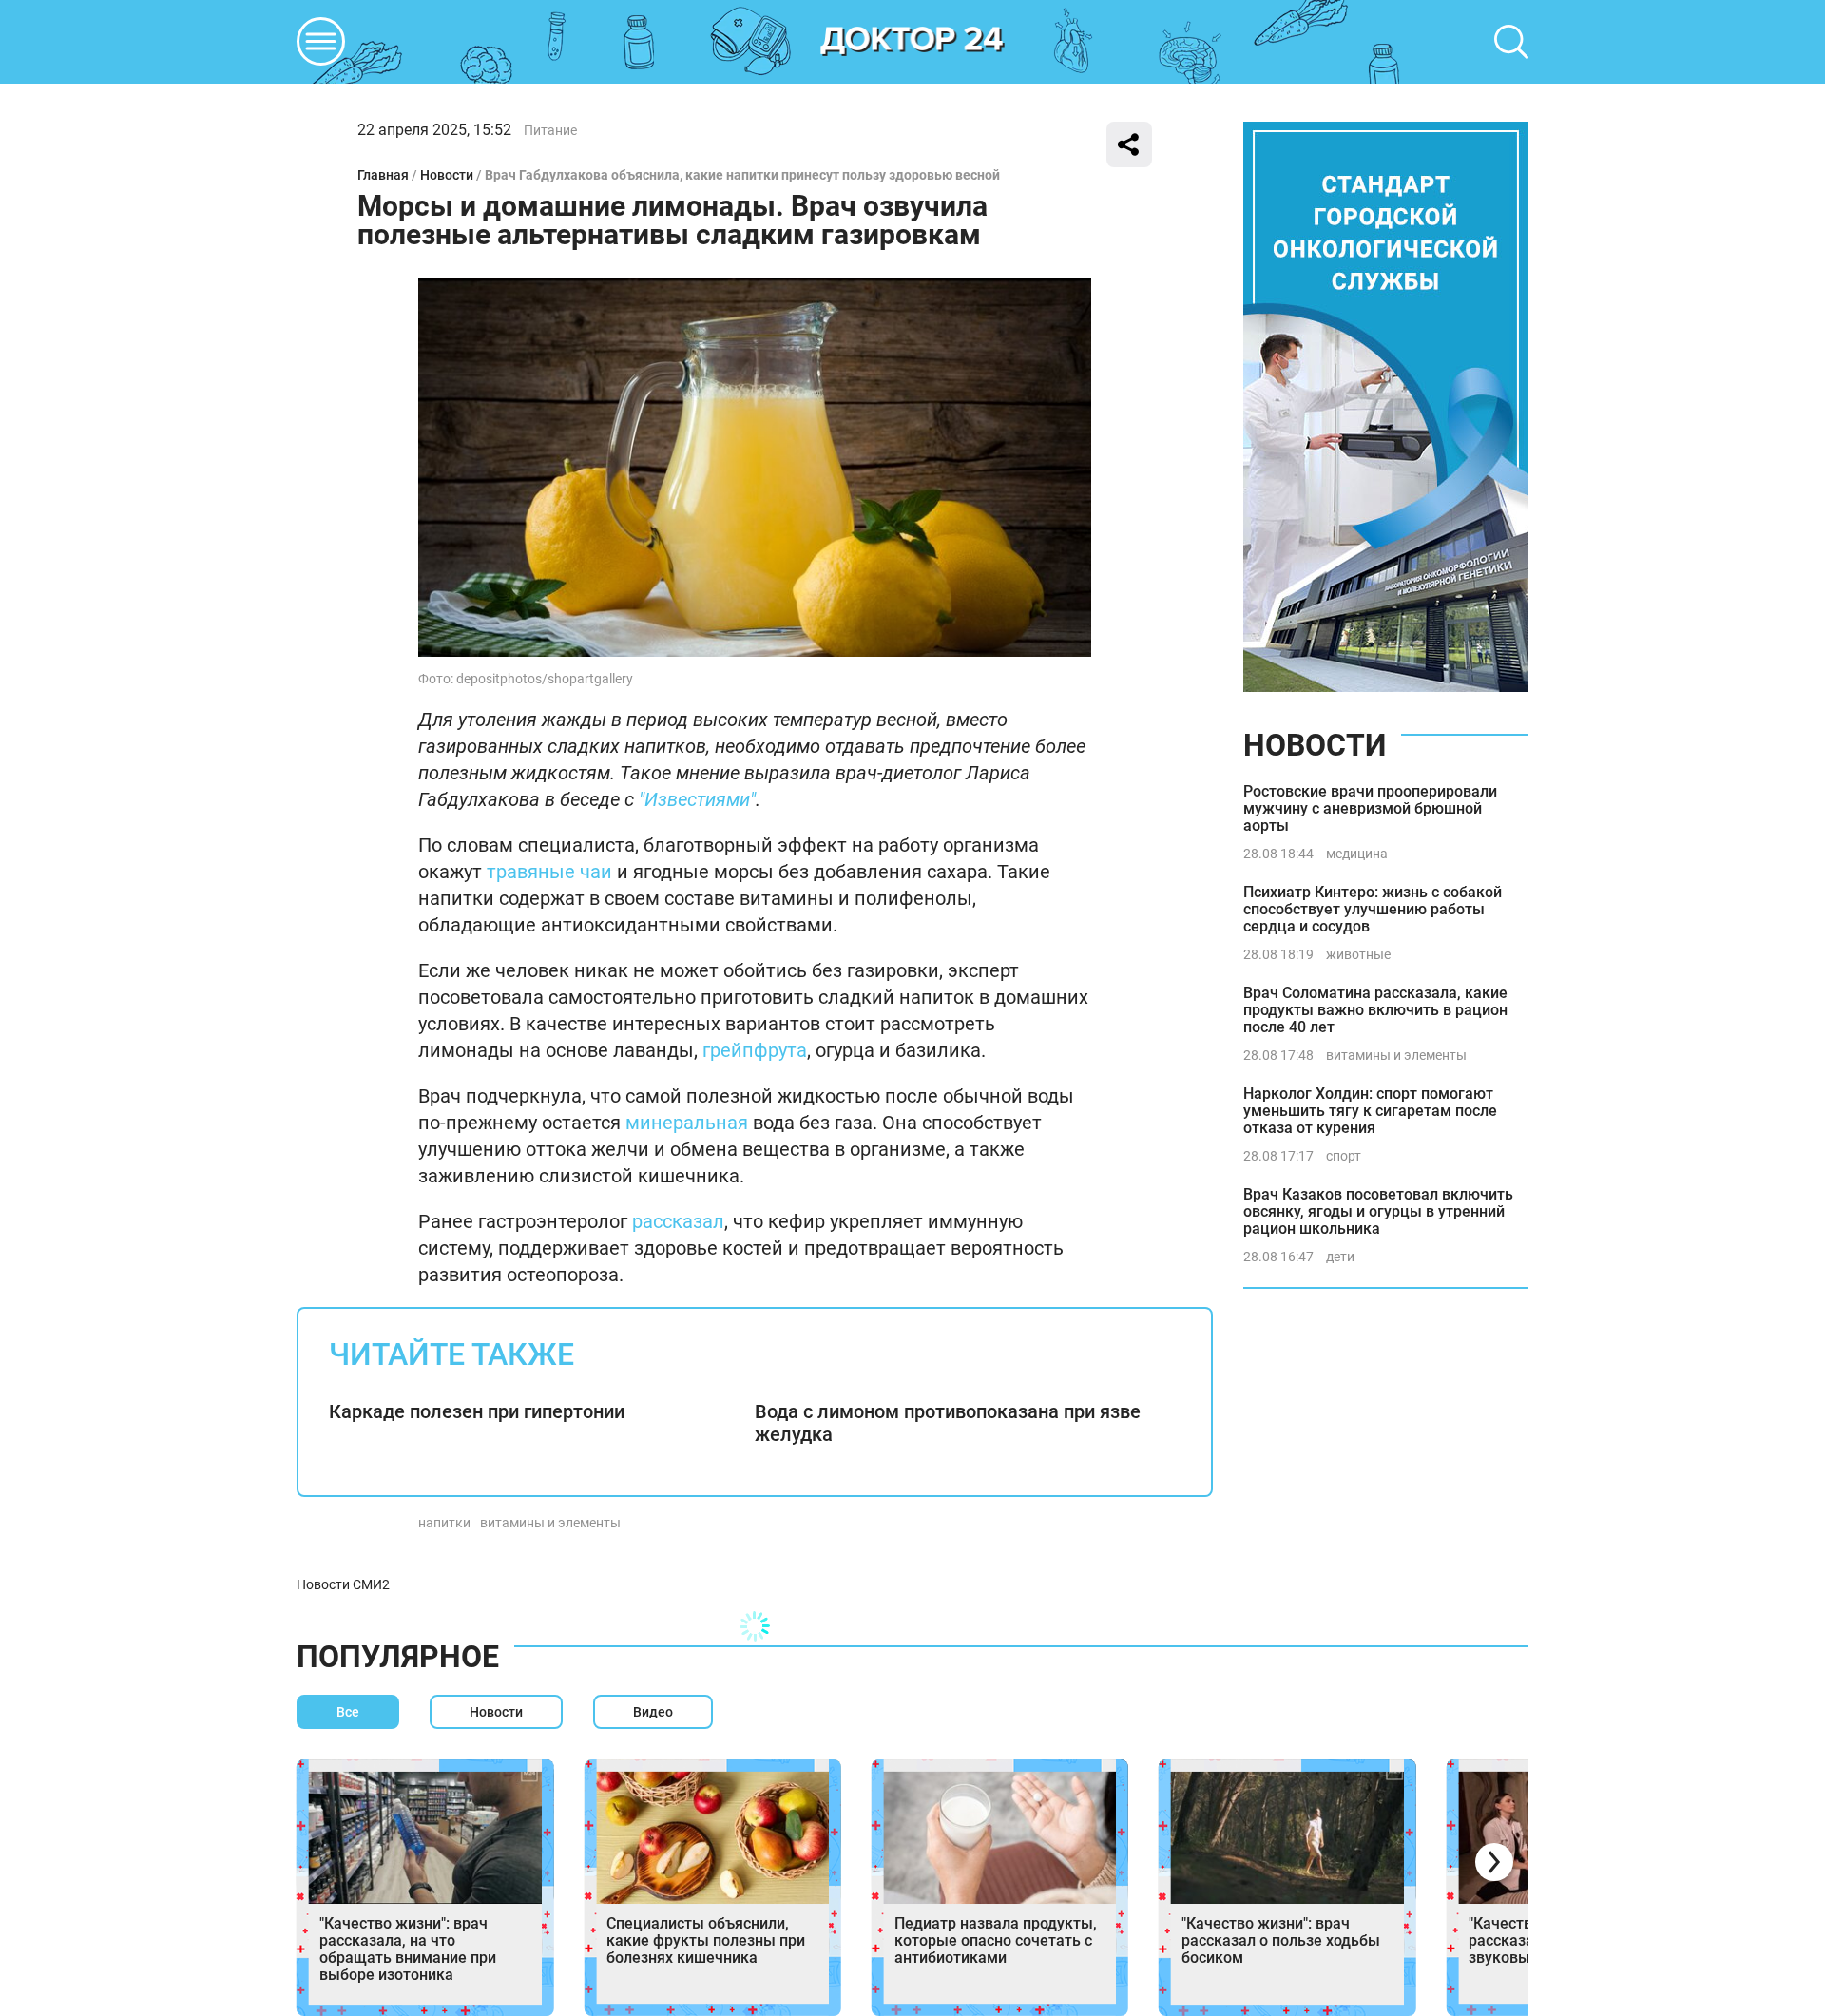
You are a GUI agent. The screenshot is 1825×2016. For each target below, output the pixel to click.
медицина (1357, 854)
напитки (444, 1523)
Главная (383, 175)
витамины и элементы (550, 1523)
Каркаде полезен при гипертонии (477, 1411)
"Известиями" (697, 799)
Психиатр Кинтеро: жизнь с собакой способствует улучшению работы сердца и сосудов (1373, 909)
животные (1358, 954)
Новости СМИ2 (343, 1584)
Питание (550, 130)
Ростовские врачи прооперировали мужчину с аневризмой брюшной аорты (1370, 808)
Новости (447, 175)
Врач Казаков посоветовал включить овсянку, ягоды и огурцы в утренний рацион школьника (1378, 1211)
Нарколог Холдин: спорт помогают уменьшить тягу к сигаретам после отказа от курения (1370, 1111)
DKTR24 (912, 42)
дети (1340, 1257)
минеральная (687, 1123)
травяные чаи (549, 872)
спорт (1344, 1156)
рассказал (678, 1221)
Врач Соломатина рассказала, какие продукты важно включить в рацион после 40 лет (1375, 1010)
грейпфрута (755, 1050)
